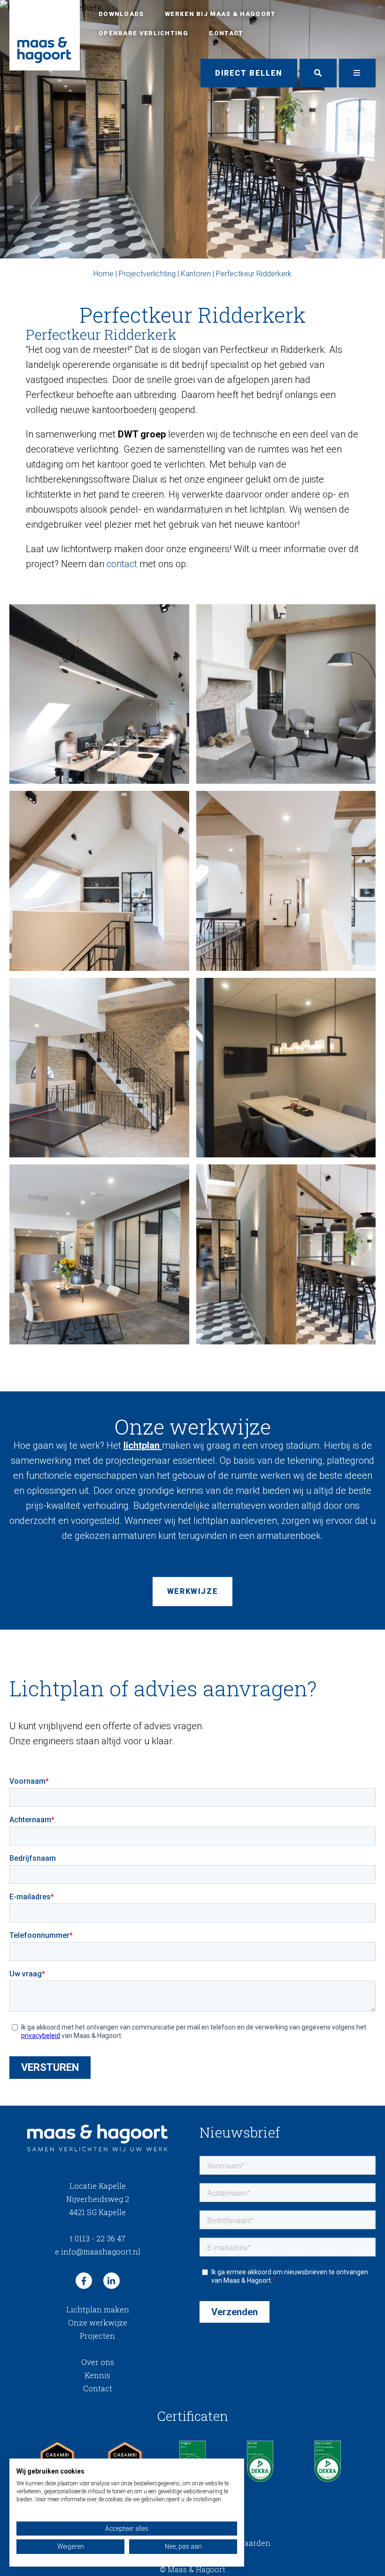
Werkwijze (192, 1591)
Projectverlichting (147, 274)
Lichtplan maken (98, 2309)
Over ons (98, 2362)
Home (104, 274)
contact (122, 564)
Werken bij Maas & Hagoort (220, 14)
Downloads (121, 14)
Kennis (97, 2375)
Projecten (97, 2336)
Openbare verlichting (143, 33)
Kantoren (196, 274)
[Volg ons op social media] (84, 2281)
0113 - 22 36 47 (98, 2238)
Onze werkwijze (98, 2322)
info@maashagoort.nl (98, 2252)
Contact (226, 33)
